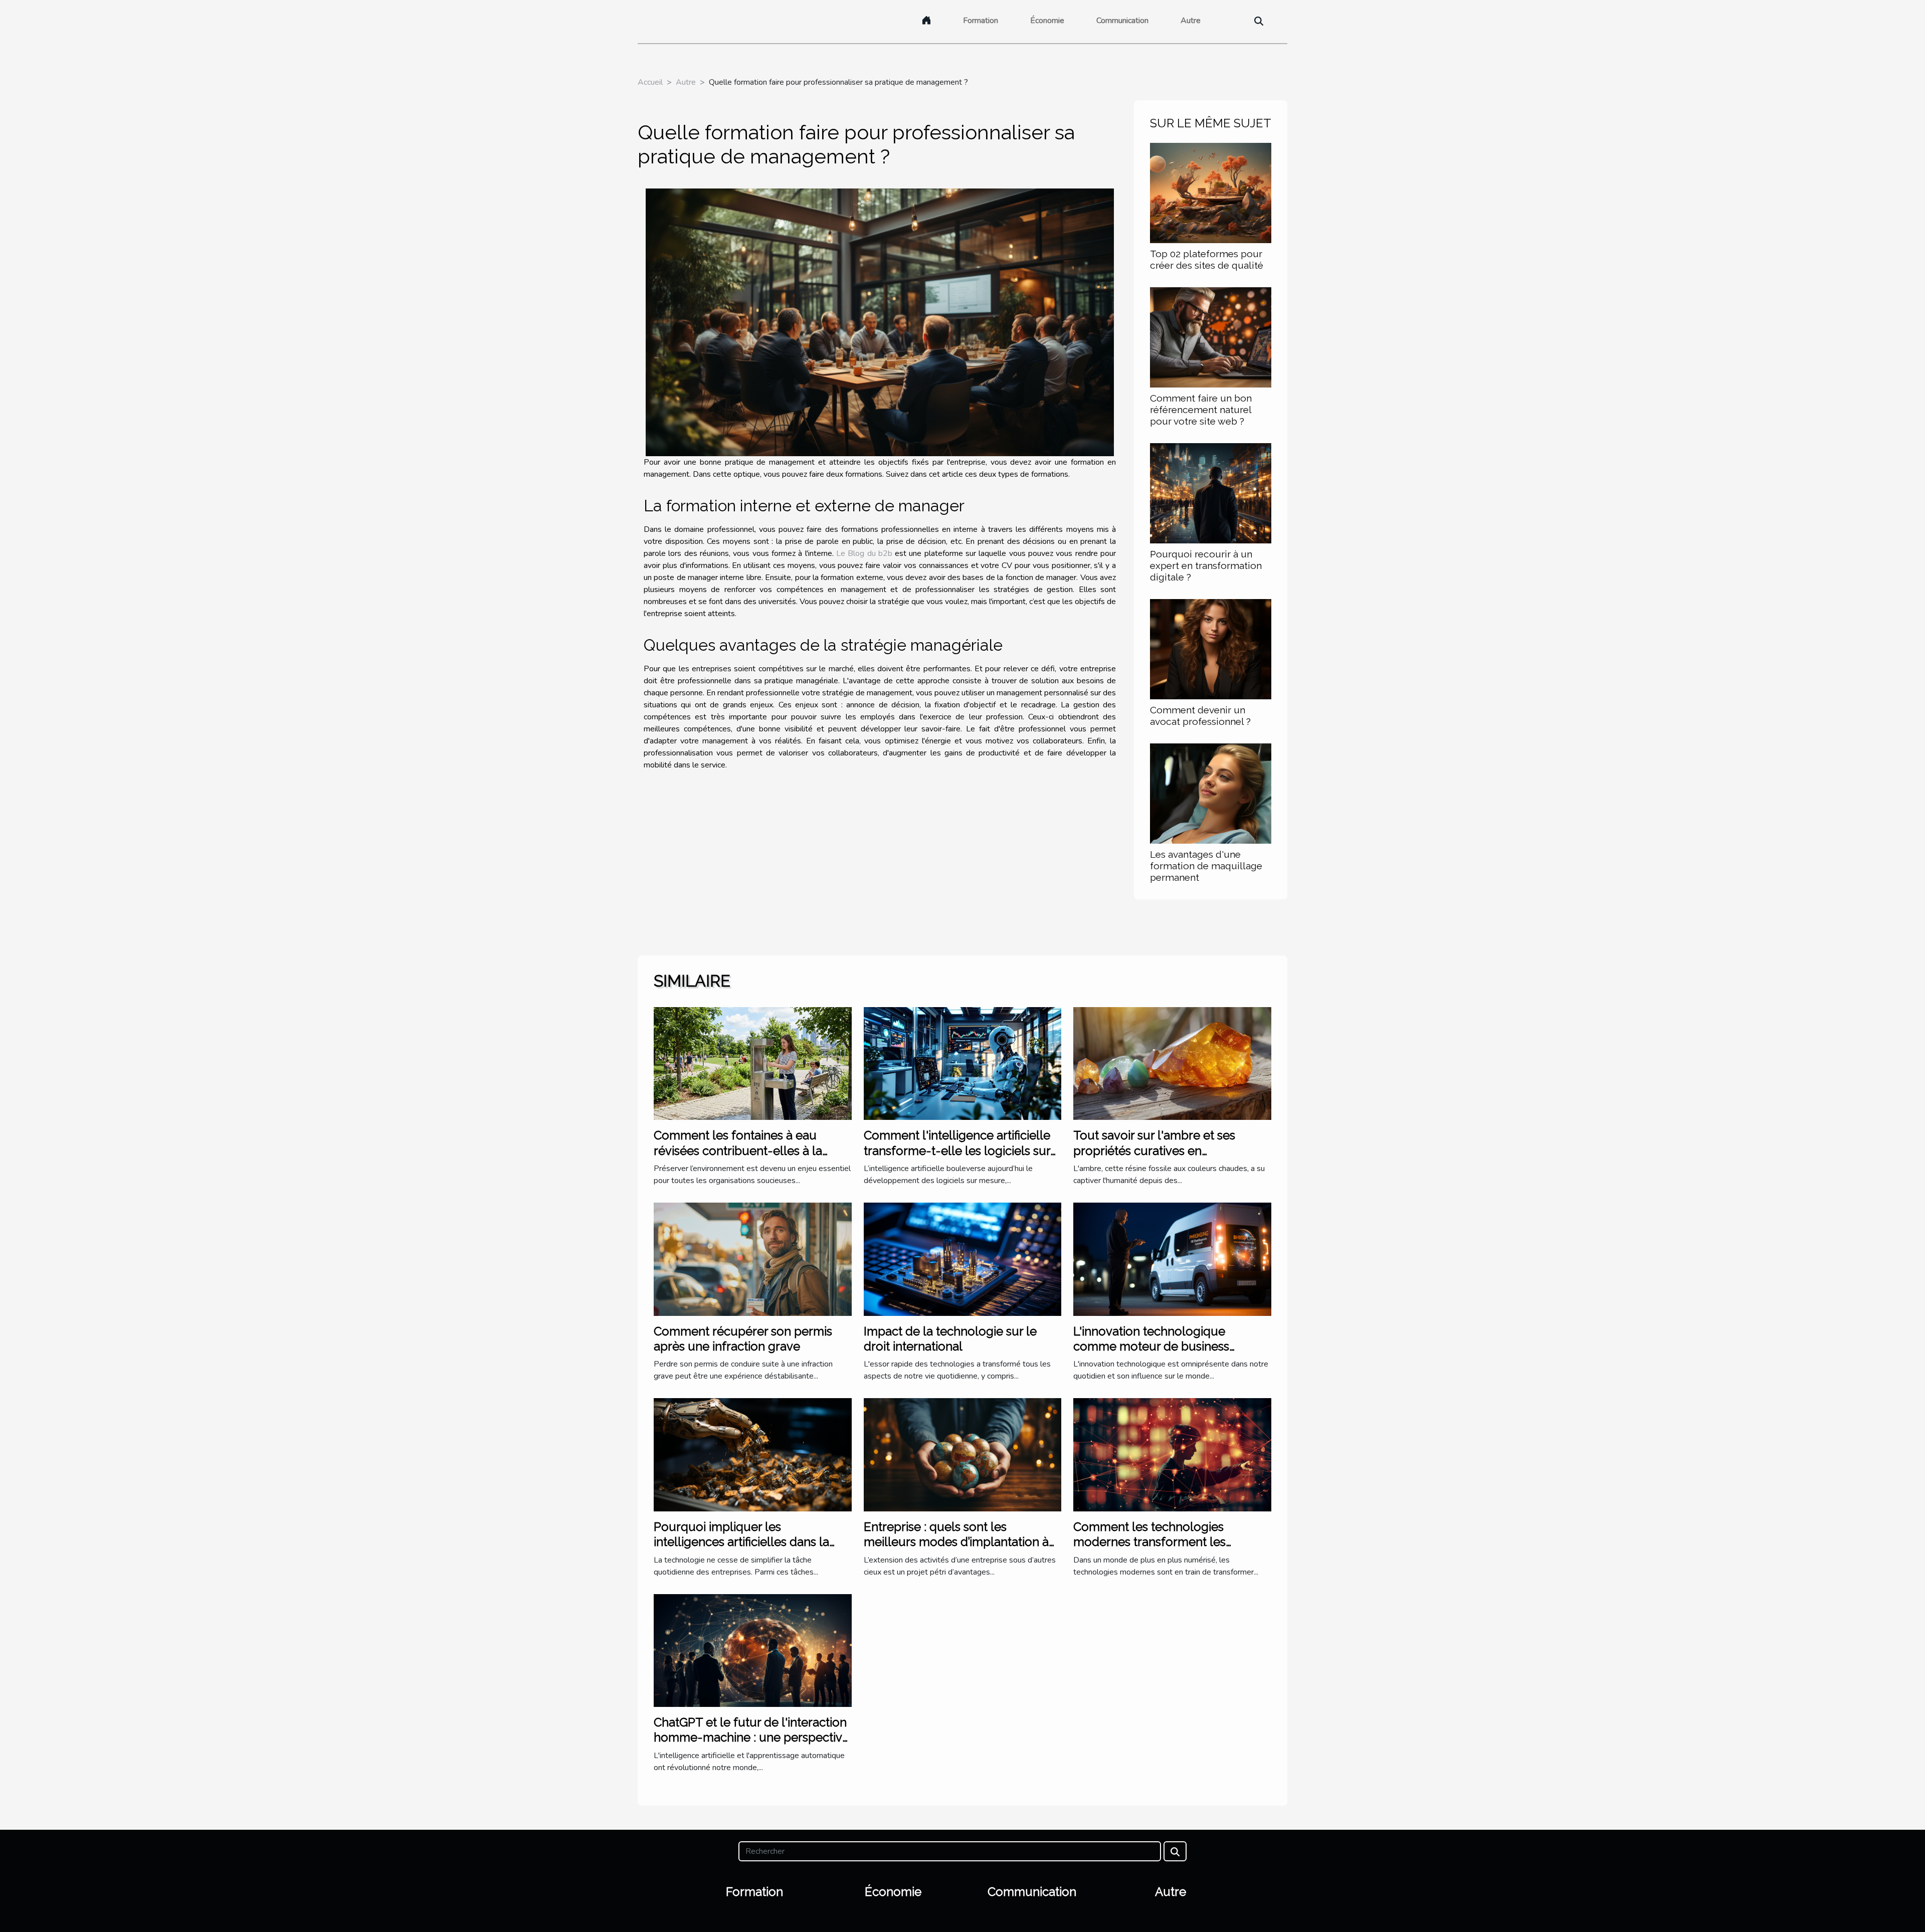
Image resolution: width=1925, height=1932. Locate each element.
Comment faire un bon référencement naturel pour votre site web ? (1201, 410)
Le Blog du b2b (864, 553)
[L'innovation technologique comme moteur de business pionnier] (1172, 1259)
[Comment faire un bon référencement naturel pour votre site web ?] (1211, 337)
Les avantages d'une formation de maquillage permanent (1206, 866)
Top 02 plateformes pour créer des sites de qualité (1207, 259)
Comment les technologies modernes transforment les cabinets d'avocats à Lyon (1149, 1542)
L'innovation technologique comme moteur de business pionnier (1151, 1346)
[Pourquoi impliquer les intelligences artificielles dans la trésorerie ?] (753, 1454)
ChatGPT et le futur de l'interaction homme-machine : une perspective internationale (751, 1737)
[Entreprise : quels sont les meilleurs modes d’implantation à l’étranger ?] (963, 1454)
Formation (981, 21)
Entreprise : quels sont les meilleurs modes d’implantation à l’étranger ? (956, 1542)
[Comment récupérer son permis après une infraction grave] (753, 1259)
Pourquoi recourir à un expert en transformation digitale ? (1206, 565)
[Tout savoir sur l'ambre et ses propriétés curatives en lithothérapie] (1172, 1063)
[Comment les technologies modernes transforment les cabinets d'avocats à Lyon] (1172, 1454)
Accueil (650, 82)
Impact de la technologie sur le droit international (950, 1339)
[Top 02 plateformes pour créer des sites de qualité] (1211, 192)
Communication (1122, 21)
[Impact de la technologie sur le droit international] (963, 1259)
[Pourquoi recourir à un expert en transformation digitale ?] (1211, 493)
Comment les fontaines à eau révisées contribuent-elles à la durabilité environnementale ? (738, 1150)
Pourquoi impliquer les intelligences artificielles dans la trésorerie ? (741, 1542)
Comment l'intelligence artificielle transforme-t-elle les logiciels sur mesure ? (957, 1150)
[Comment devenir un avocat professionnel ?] (1211, 649)
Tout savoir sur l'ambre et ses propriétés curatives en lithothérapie (1154, 1150)
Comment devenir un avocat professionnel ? (1200, 716)
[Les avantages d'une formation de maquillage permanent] (1211, 793)
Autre (1191, 21)
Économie (1047, 21)
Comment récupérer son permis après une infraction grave (743, 1339)
